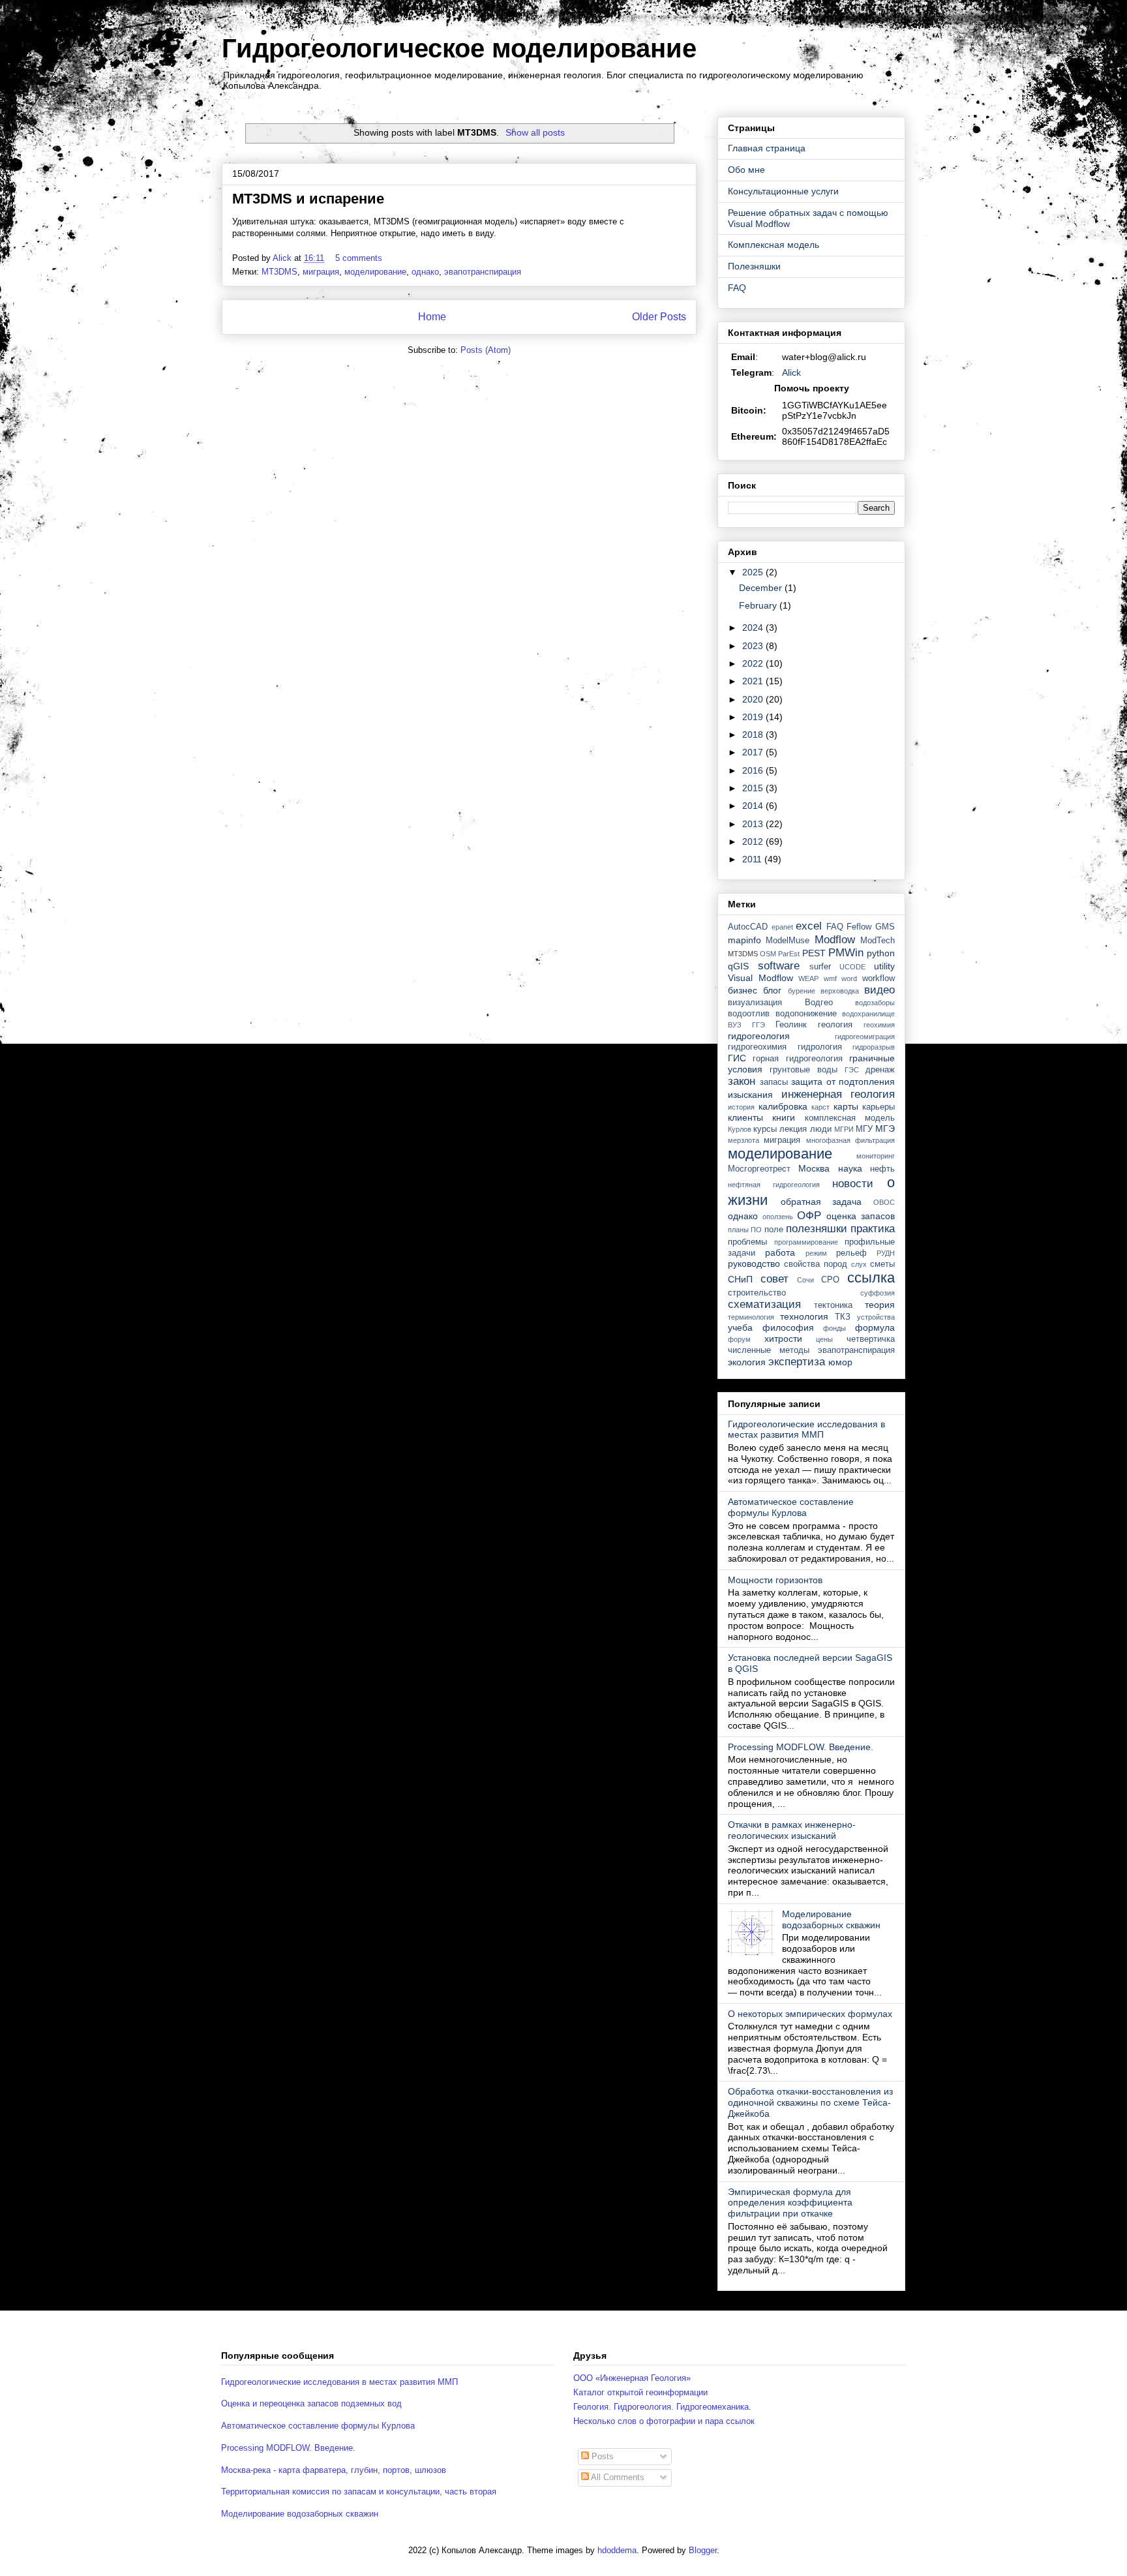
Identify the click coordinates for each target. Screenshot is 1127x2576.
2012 (754, 841)
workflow (879, 978)
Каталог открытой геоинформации (640, 2392)
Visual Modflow (760, 978)
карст (820, 1107)
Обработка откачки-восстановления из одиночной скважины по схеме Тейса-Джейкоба (810, 2102)
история (741, 1107)
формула (875, 1327)
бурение (802, 991)
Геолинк (791, 1025)
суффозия (878, 1293)
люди (821, 1129)
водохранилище (868, 1014)
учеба (740, 1327)
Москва (814, 1168)
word (849, 978)
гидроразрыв (874, 1047)
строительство (757, 1293)
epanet (782, 927)
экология (747, 1362)
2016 (754, 770)
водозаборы (875, 1003)
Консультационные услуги (783, 191)
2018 (754, 735)
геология (835, 1025)
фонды (834, 1328)
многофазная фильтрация (850, 1140)
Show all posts (535, 132)
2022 (754, 663)
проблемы (747, 1242)
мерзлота (744, 1140)
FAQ (737, 288)
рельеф (851, 1253)
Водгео (819, 1003)
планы (738, 1230)
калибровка (783, 1106)
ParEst (789, 954)
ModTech (878, 941)
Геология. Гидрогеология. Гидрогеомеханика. (662, 2407)
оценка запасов (861, 1216)
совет (774, 1279)
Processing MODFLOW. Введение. (801, 1747)
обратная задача (821, 1202)
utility (884, 966)
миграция (321, 272)
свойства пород (816, 1264)
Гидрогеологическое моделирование (459, 48)
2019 (754, 717)
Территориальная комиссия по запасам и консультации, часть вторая (359, 2492)
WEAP (808, 978)
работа (780, 1252)
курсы (765, 1129)
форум (739, 1339)
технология (804, 1316)
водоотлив (749, 1014)
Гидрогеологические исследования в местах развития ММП (806, 1430)
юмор (840, 1362)
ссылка (871, 1278)
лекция (793, 1129)
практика (873, 1229)
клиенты (745, 1117)
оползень (778, 1217)
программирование (806, 1242)
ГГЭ (759, 1025)
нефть (882, 1169)
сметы (882, 1264)
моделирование (375, 272)
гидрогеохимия (757, 1047)
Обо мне (746, 170)
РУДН (886, 1253)
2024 (754, 628)
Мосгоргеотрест (759, 1169)
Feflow (859, 927)
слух (859, 1264)
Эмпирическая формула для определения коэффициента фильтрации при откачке (790, 2203)
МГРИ (844, 1129)
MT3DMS (279, 272)
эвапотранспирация (483, 272)
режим (816, 1253)
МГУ (864, 1129)
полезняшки (817, 1229)
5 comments (360, 258)
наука (850, 1168)
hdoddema (617, 2550)
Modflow (835, 940)
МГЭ (885, 1129)
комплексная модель (850, 1118)
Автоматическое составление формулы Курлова (791, 1507)
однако (425, 272)
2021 (754, 681)
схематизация (764, 1304)
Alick (791, 372)
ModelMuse (788, 941)
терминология (751, 1317)
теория (880, 1305)
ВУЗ (735, 1025)
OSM (768, 954)
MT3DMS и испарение (308, 199)
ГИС (737, 1058)
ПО (756, 1230)
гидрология (820, 1047)
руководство (754, 1264)
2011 (753, 859)
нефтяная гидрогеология (774, 1185)
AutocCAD (748, 927)
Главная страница (767, 148)
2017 (754, 752)
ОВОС (884, 1202)
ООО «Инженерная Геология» (632, 2378)
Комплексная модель (774, 245)
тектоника (833, 1305)
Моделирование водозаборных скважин (831, 1919)
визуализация (755, 1003)
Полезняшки (754, 266)
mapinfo (744, 940)
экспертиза (797, 1362)
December (762, 588)
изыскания (750, 1095)
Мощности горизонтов (775, 1580)
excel (809, 926)
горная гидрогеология (797, 1059)
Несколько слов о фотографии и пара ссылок (664, 2421)
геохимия (879, 1025)
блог (772, 990)
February (759, 605)
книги (784, 1117)
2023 (754, 646)
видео (879, 990)
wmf (830, 978)
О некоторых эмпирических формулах (810, 2014)
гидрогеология (759, 1036)
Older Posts (659, 317)
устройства (876, 1317)
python (881, 953)
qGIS (738, 966)
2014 (754, 806)
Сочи (805, 1280)
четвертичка (871, 1339)
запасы (774, 1082)
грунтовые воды (804, 1070)
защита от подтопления (843, 1082)
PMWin (846, 953)
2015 (754, 788)
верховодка (840, 991)
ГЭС (852, 1070)
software (779, 966)
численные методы (769, 1350)
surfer (820, 967)
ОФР (809, 1216)
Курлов (740, 1129)
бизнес (743, 990)
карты (846, 1106)
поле (774, 1230)
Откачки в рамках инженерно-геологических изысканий (792, 1830)
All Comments (617, 2477)
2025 (754, 572)
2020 (754, 699)
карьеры (879, 1107)
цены (824, 1339)
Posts (601, 2456)
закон (742, 1081)
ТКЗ (843, 1317)
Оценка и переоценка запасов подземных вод (311, 2403)
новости (853, 1184)
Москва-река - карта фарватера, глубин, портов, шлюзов (334, 2470)
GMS (885, 927)
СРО (830, 1280)
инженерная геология (838, 1094)
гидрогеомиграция (865, 1037)
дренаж (880, 1070)
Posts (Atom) (486, 350)
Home (432, 317)
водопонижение (806, 1014)
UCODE (852, 967)
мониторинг (876, 1156)
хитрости (783, 1339)
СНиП (740, 1279)
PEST (814, 953)
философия (788, 1327)
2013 (754, 824)
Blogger (703, 2550)
